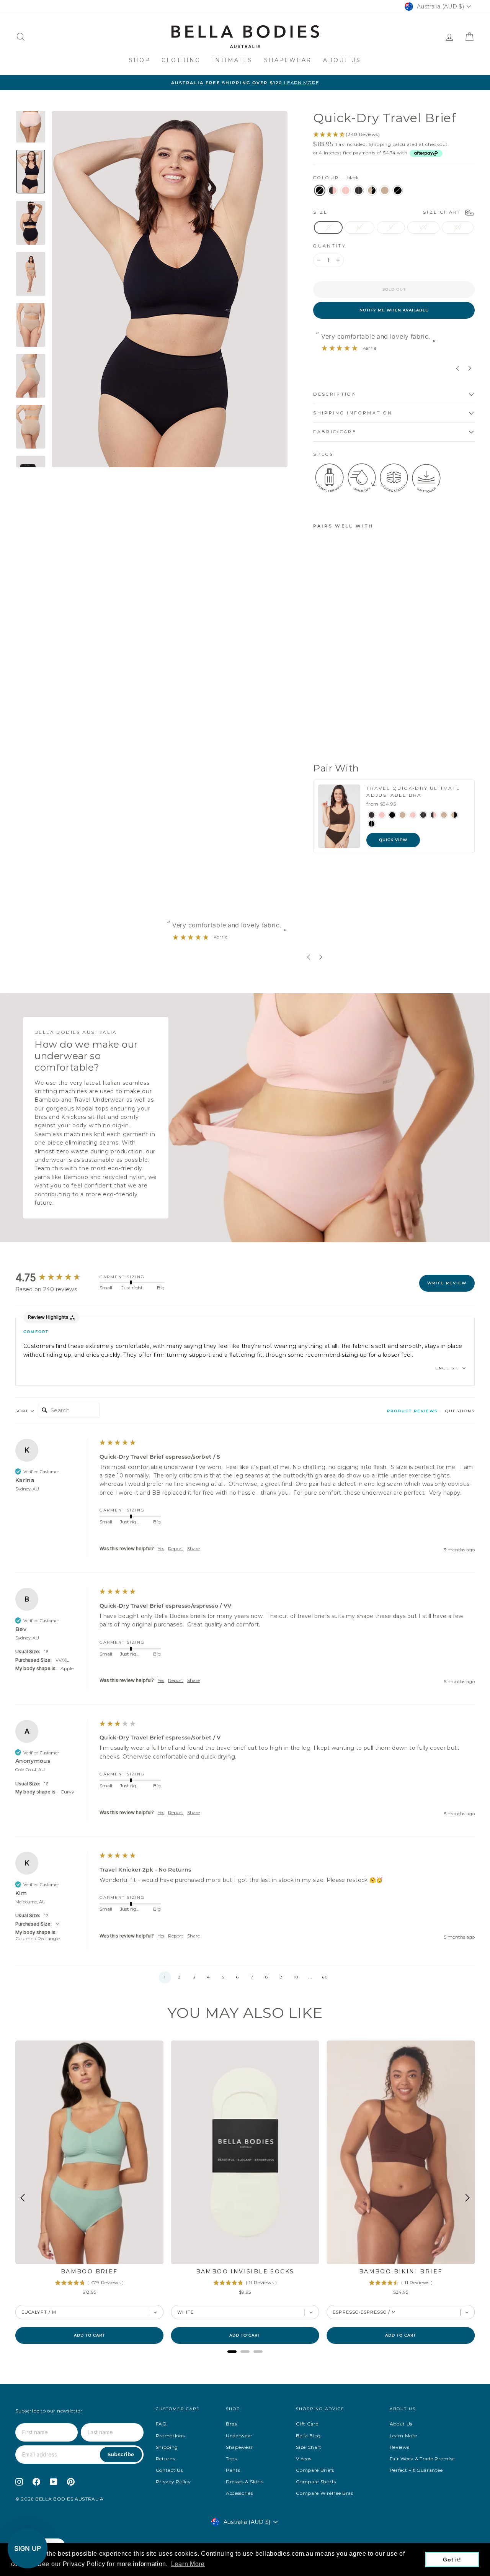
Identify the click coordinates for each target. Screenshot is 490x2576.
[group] (56, 1278)
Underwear (239, 2436)
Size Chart (309, 2447)
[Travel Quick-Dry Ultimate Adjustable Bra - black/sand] (454, 815)
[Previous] (23, 2198)
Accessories (239, 2493)
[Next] (467, 2198)
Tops (231, 2459)
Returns (166, 2459)
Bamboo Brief (89, 2271)
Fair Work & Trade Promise (422, 2459)
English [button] (448, 1368)
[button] (165, 1977)
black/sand (372, 190)
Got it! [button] (452, 2560)
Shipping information (353, 413)
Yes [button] (161, 1548)
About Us (342, 60)
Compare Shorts (316, 2482)
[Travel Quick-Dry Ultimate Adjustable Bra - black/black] (372, 824)
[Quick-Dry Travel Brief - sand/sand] (339, 730)
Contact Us (169, 2470)
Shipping (380, 144)
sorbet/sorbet (346, 190)
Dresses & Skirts (245, 2482)
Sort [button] (23, 1411)
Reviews (400, 2447)
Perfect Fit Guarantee (416, 2470)
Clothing (181, 60)
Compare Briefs (315, 2470)
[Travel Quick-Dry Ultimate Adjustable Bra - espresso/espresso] (423, 815)
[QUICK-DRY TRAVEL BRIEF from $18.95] (333, 617)
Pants (233, 2470)
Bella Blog (308, 2436)
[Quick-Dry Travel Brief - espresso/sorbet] (329, 721)
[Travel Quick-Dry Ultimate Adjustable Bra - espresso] (372, 815)
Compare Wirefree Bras (325, 2493)
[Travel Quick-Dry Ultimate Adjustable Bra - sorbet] (382, 815)
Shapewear (288, 60)
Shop (140, 60)
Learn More (403, 2436)
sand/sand (385, 190)
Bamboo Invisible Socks (245, 2271)
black (320, 190)
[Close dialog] (483, 1218)
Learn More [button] (188, 2564)
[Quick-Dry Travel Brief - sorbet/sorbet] (339, 721)
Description (335, 394)
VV (423, 228)
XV (458, 228)
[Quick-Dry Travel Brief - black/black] (318, 738)
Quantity (330, 246)
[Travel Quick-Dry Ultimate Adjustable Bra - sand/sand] (444, 815)
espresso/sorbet (333, 190)
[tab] (412, 1413)
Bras (231, 2424)
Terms (378, 1353)
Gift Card (307, 2424)
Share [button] (194, 1548)
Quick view (393, 840)
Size (389, 212)
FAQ (161, 2424)
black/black (398, 190)
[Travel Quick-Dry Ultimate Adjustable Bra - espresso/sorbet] (434, 815)
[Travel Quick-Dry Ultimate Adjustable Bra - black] (392, 815)
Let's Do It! (423, 1320)
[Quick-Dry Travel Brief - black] (318, 721)
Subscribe (121, 2454)
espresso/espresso (359, 190)
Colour (336, 178)
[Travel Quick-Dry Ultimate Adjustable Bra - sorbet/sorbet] (413, 815)
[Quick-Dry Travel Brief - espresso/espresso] (318, 730)
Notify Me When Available (394, 310)
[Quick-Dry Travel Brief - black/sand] (329, 730)
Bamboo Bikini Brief (401, 2271)
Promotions (170, 2436)
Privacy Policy (173, 2482)
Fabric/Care (335, 432)
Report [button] (176, 1548)
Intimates (232, 60)
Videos (304, 2459)
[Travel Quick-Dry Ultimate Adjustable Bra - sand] (403, 815)
